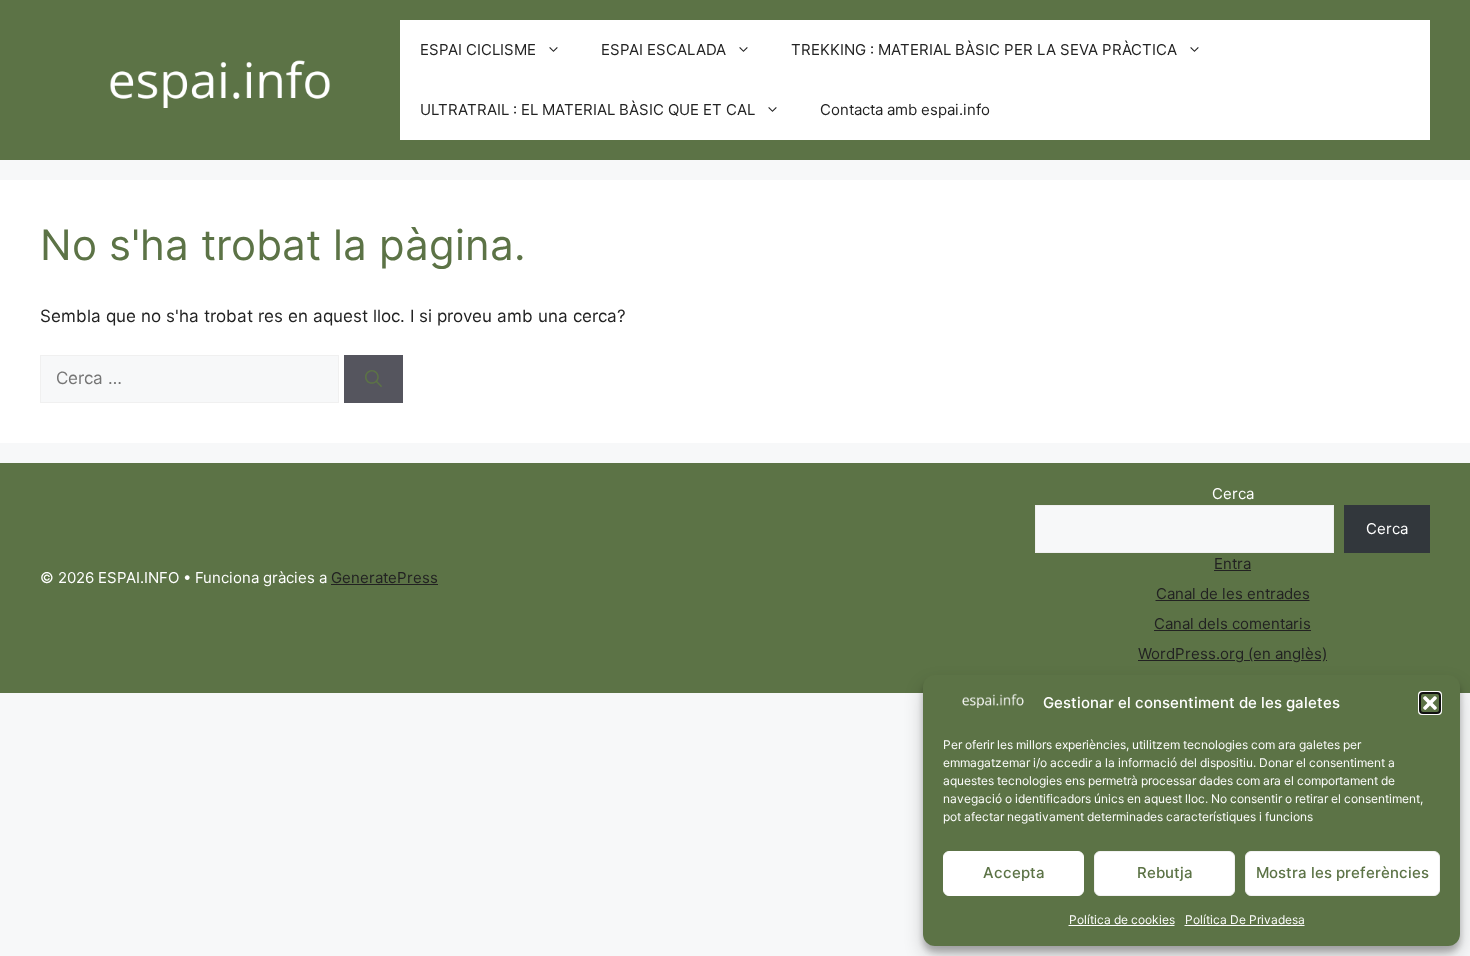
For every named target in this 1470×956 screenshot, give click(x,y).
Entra (1232, 563)
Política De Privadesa (1245, 919)
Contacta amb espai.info (905, 109)
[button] (1430, 703)
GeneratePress (384, 577)
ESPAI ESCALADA (663, 49)
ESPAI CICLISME (478, 49)
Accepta (1014, 872)
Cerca (1233, 493)
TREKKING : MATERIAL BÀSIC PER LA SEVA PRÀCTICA (984, 49)
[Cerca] (373, 379)
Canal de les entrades (1233, 593)
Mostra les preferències (1342, 872)
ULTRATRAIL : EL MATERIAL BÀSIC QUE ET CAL (587, 109)
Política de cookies (1122, 919)
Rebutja (1165, 872)
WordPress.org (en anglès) (1232, 653)
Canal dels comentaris (1232, 623)
